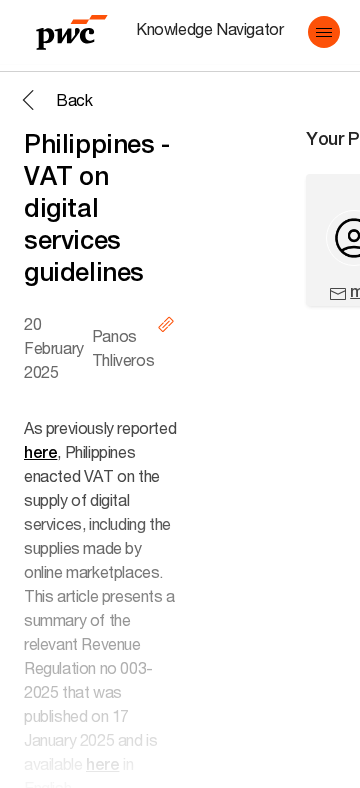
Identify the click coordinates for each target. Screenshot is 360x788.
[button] (324, 32)
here (40, 452)
